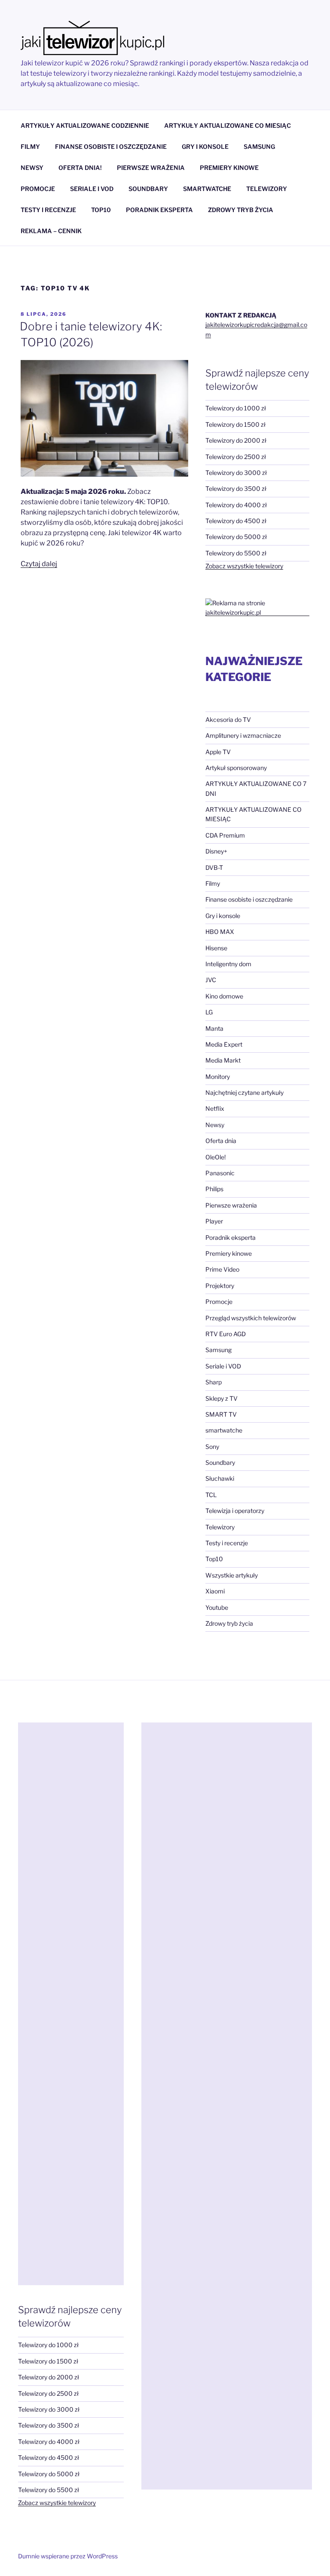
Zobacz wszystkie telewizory (244, 566)
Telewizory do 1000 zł (236, 408)
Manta (214, 1028)
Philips (214, 1189)
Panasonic (220, 1173)
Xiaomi (215, 1591)
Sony (212, 1447)
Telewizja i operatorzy (235, 1511)
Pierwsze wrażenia (231, 1205)
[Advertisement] (71, 2004)
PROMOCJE (38, 189)
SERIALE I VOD (92, 189)
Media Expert (224, 1044)
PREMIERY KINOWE (229, 168)
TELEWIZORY (267, 189)
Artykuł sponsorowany (236, 768)
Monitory (218, 1077)
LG (209, 1012)
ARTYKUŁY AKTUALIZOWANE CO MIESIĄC (228, 125)
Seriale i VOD (223, 1366)
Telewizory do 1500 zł (235, 424)
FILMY (30, 146)
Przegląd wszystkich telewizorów (251, 1318)
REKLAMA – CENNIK (51, 231)
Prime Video (222, 1269)
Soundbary (220, 1462)
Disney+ (216, 851)
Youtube (217, 1607)
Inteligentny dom (228, 964)
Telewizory (220, 1527)
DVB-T (214, 867)
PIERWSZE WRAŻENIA (151, 168)
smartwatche (224, 1430)
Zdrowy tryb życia (229, 1623)
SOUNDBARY (148, 189)
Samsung (218, 1350)
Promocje (219, 1302)
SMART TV (221, 1414)
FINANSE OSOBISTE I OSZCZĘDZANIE (111, 146)
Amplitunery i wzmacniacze (243, 735)
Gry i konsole (223, 916)
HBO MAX (220, 932)
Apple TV (218, 752)
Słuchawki (220, 1478)
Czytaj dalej (39, 564)
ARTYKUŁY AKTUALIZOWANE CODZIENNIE (85, 125)
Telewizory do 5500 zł (236, 553)
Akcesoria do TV (228, 719)
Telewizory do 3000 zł (236, 473)
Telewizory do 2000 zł (236, 440)
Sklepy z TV (222, 1398)
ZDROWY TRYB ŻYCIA (241, 210)
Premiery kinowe (229, 1253)
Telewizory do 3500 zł (236, 488)
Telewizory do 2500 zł (236, 457)
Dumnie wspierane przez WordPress (68, 2556)
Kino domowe (224, 996)
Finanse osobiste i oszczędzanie (249, 899)
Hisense (216, 948)
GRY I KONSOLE (205, 146)
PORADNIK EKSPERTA (159, 210)
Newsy (215, 1125)
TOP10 (101, 210)
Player (214, 1221)
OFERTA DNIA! (80, 168)
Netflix (215, 1108)
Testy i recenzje (227, 1543)
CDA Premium (225, 835)
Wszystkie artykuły (232, 1575)
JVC (211, 980)
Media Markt (223, 1060)
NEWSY (32, 168)
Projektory (220, 1286)
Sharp (214, 1382)
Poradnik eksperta (231, 1237)
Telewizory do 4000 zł (236, 505)
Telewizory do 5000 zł (236, 537)
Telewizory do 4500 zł (236, 521)
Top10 (214, 1559)
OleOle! (215, 1157)
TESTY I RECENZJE (48, 210)
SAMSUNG (259, 146)
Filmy (213, 883)
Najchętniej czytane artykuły (244, 1092)
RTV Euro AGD (226, 1334)
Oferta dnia (221, 1141)
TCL (211, 1495)
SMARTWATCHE (207, 189)
